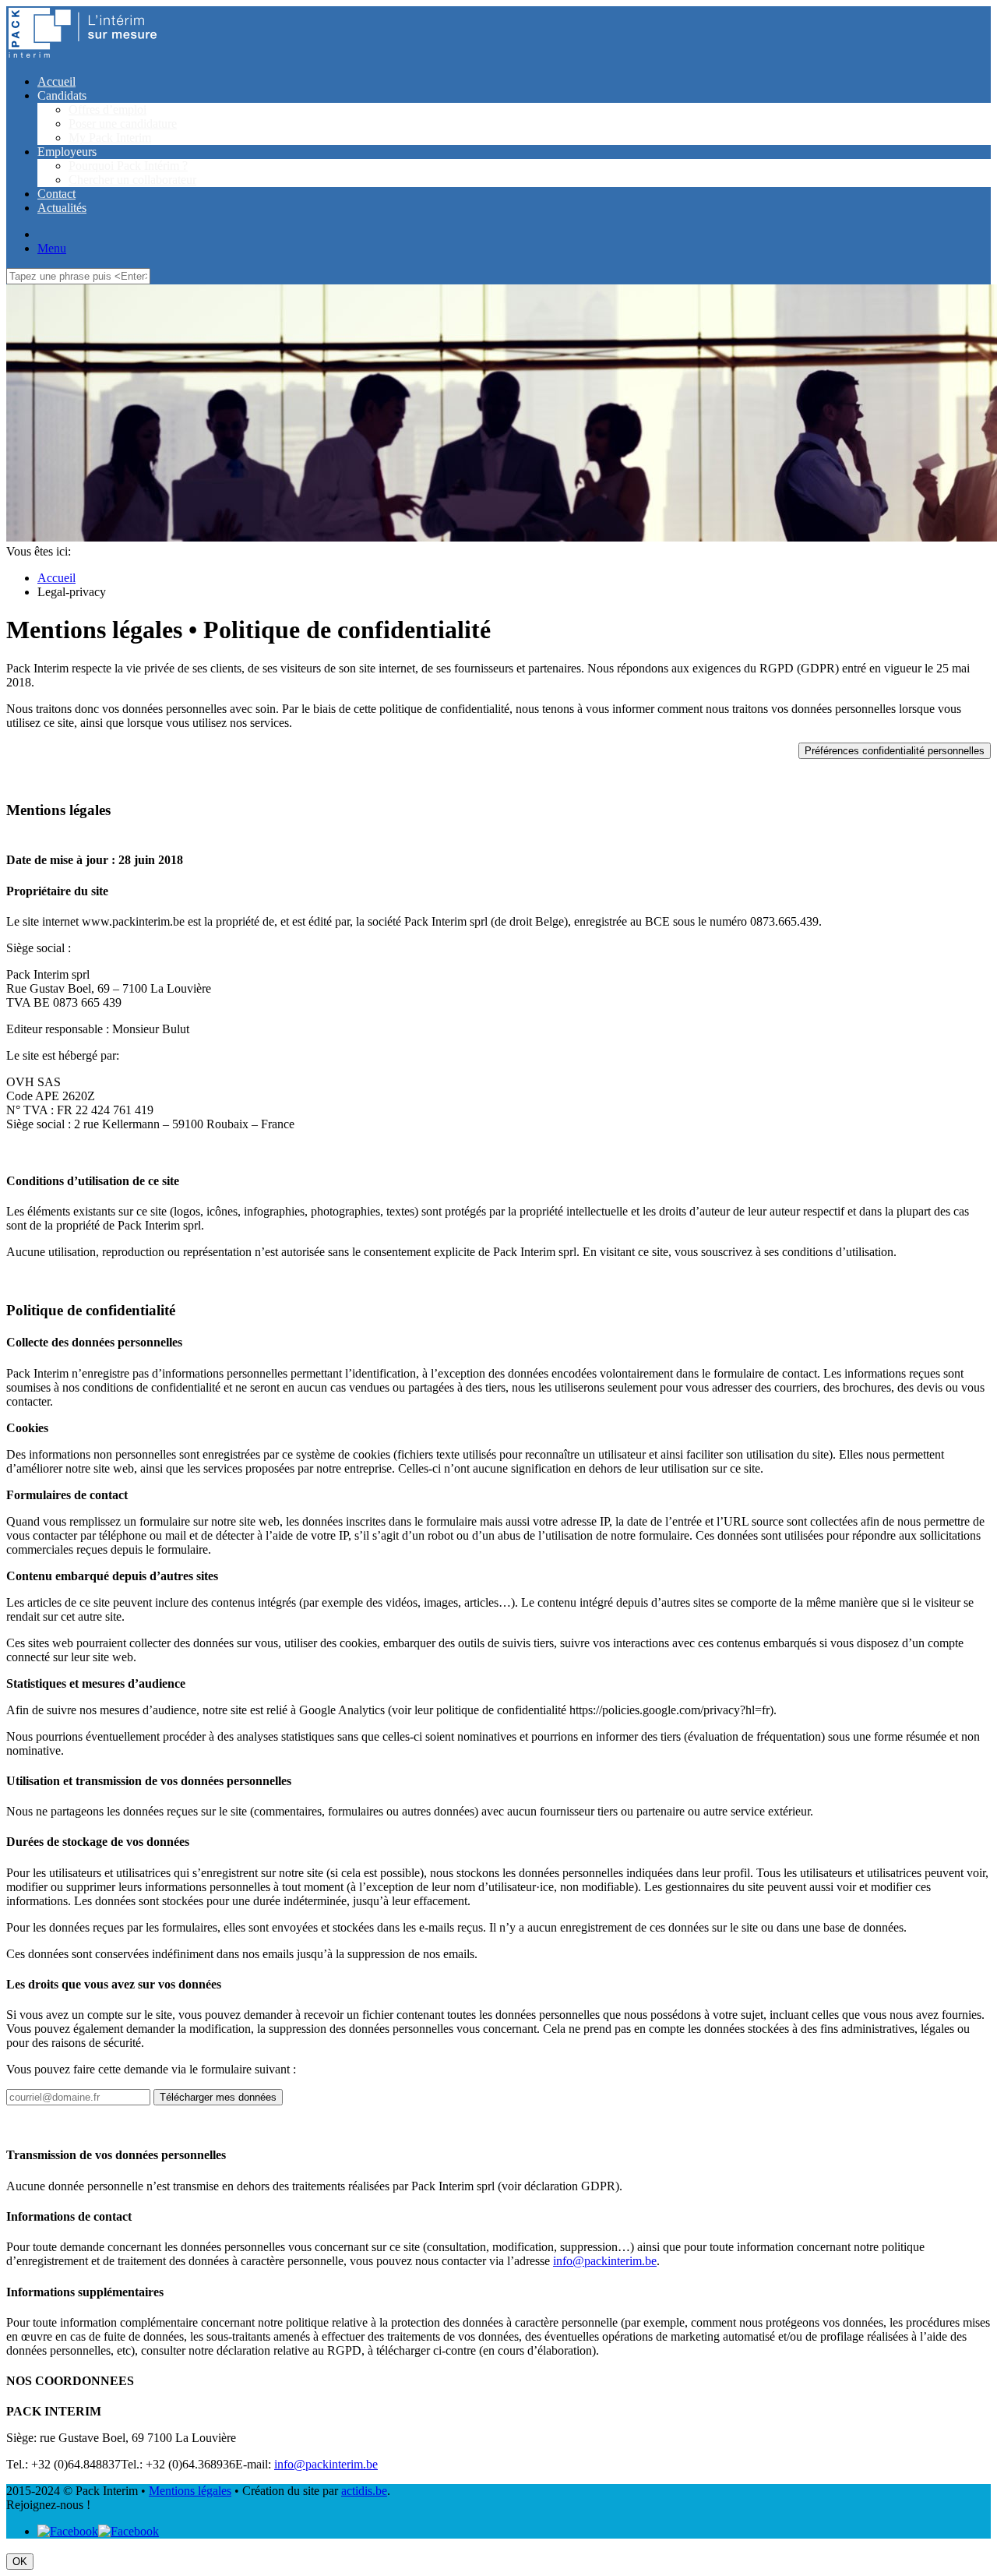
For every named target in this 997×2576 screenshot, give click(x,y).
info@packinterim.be (605, 2261)
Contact (56, 194)
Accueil (56, 81)
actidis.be (364, 2491)
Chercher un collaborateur (132, 180)
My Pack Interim (110, 138)
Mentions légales (190, 2491)
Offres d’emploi (107, 109)
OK (20, 2562)
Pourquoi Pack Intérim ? (128, 166)
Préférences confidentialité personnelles (895, 751)
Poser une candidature (123, 124)
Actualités (62, 208)
